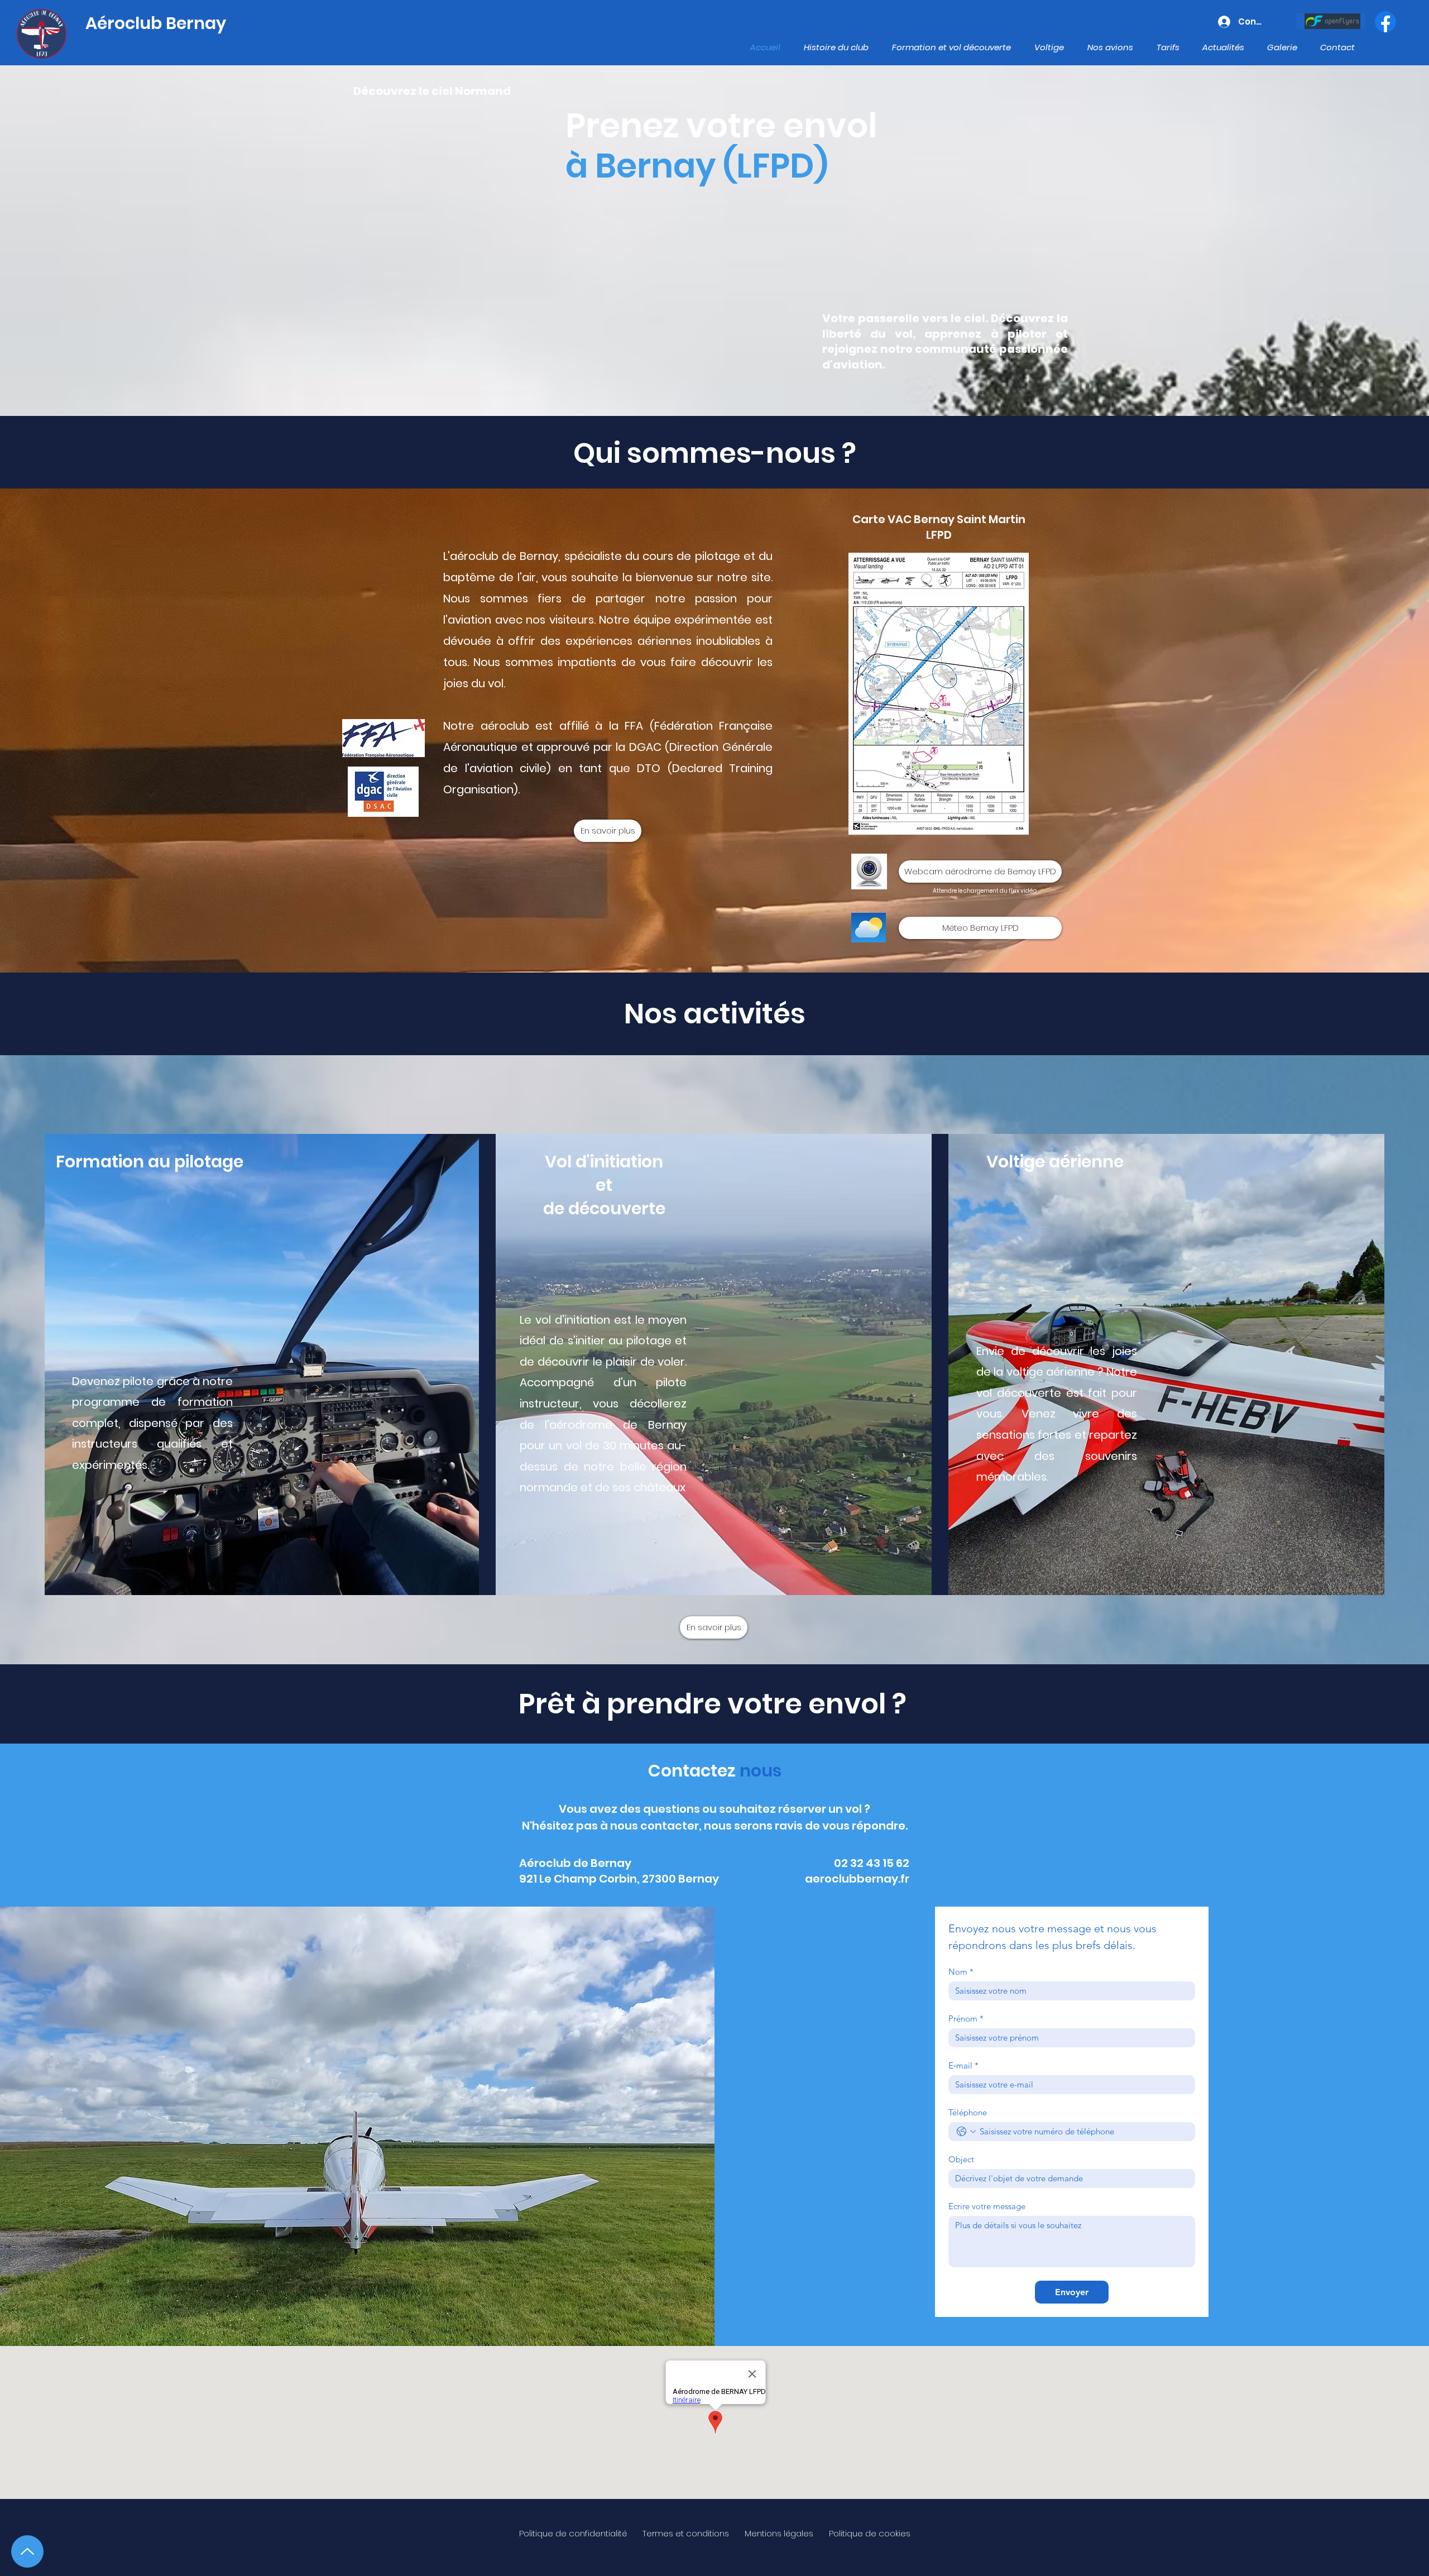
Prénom (966, 2019)
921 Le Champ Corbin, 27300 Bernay (619, 1879)
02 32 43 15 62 (872, 1863)
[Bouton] (1331, 21)
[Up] (27, 2551)
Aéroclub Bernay (156, 23)
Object (961, 2160)
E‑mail (963, 2066)
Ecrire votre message (987, 2206)
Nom (961, 1972)
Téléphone (968, 2113)
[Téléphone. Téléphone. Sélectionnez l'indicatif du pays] (966, 2132)
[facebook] (1385, 22)
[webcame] (869, 872)
